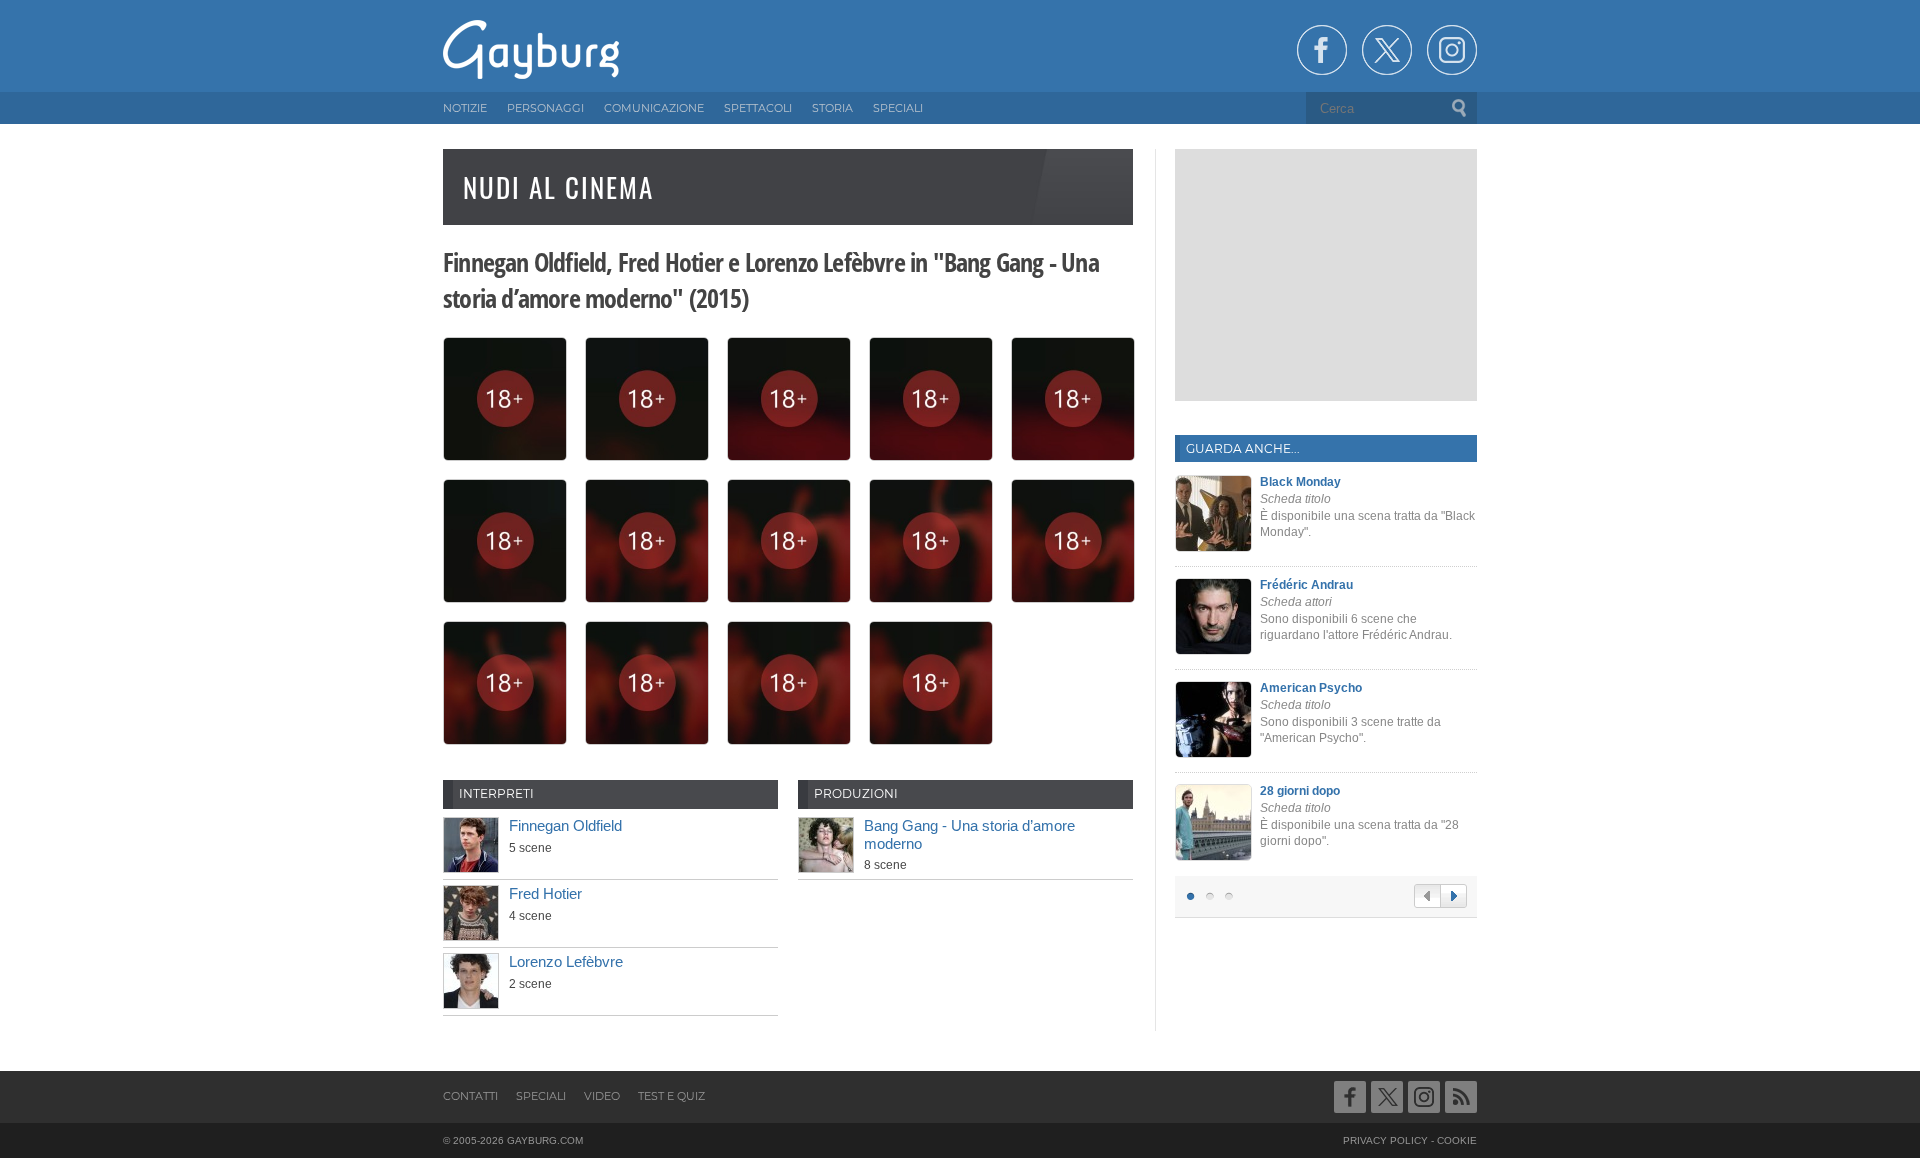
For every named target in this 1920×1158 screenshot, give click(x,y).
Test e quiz (671, 1096)
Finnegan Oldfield (565, 825)
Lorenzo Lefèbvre (566, 961)
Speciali (541, 1096)
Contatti (470, 1096)
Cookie (1457, 1140)
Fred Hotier (545, 893)
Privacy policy (1385, 1140)
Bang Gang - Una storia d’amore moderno (969, 834)
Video (602, 1096)
